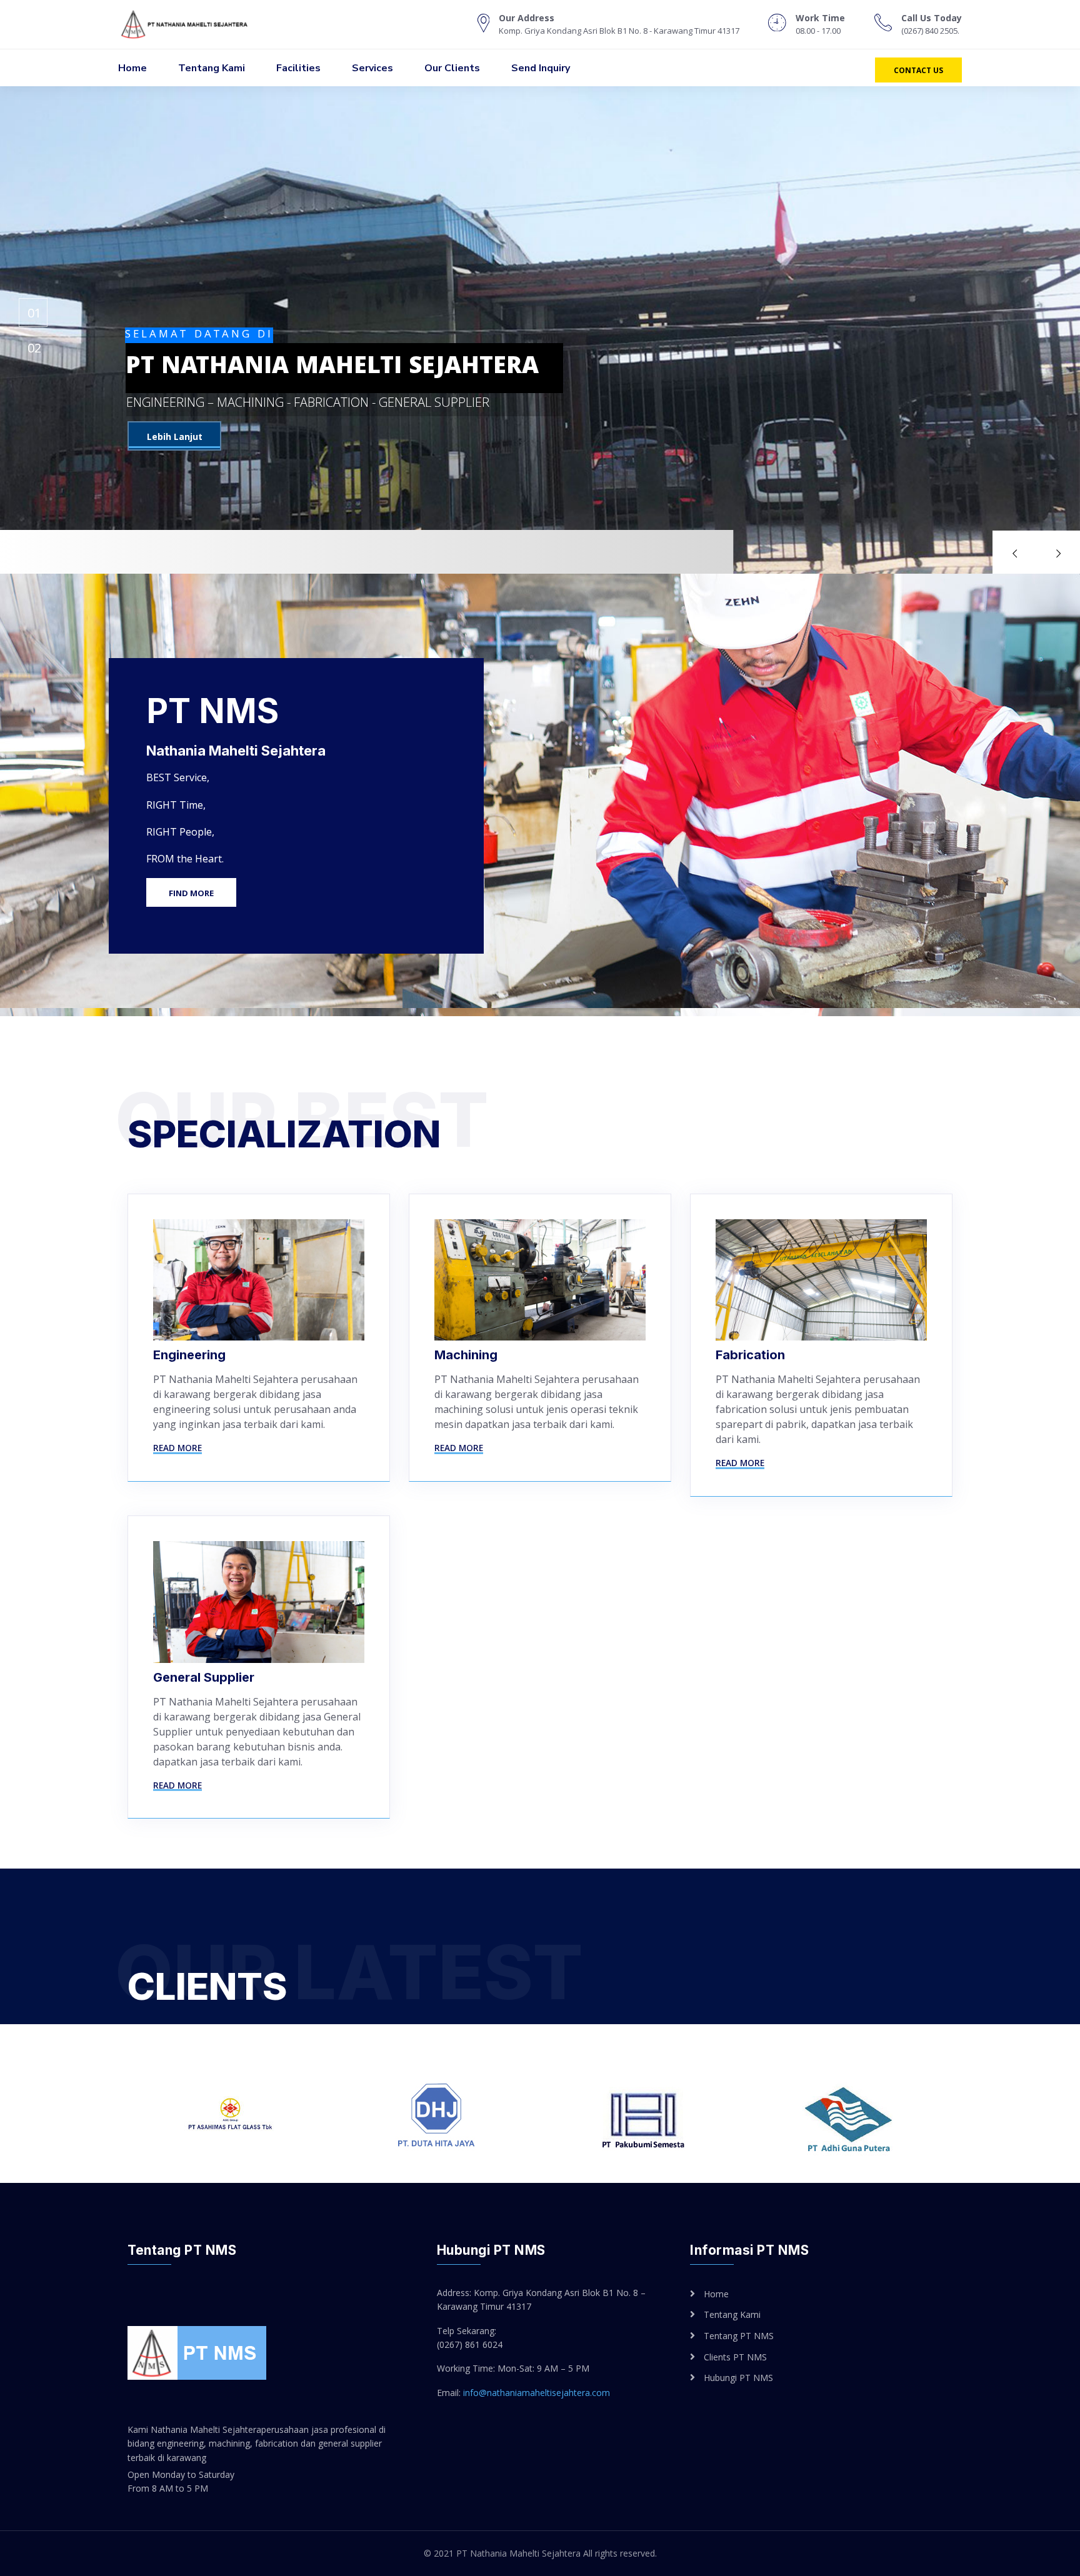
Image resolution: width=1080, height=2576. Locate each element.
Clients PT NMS (735, 2357)
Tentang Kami (212, 68)
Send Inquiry (541, 68)
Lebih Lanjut (175, 437)
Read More (177, 1448)
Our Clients (452, 68)
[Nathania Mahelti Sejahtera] (197, 24)
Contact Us (918, 70)
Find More (191, 893)
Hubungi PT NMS (738, 2378)
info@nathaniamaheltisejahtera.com (537, 2393)
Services (372, 68)
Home (132, 68)
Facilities (298, 68)
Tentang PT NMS (739, 2336)
